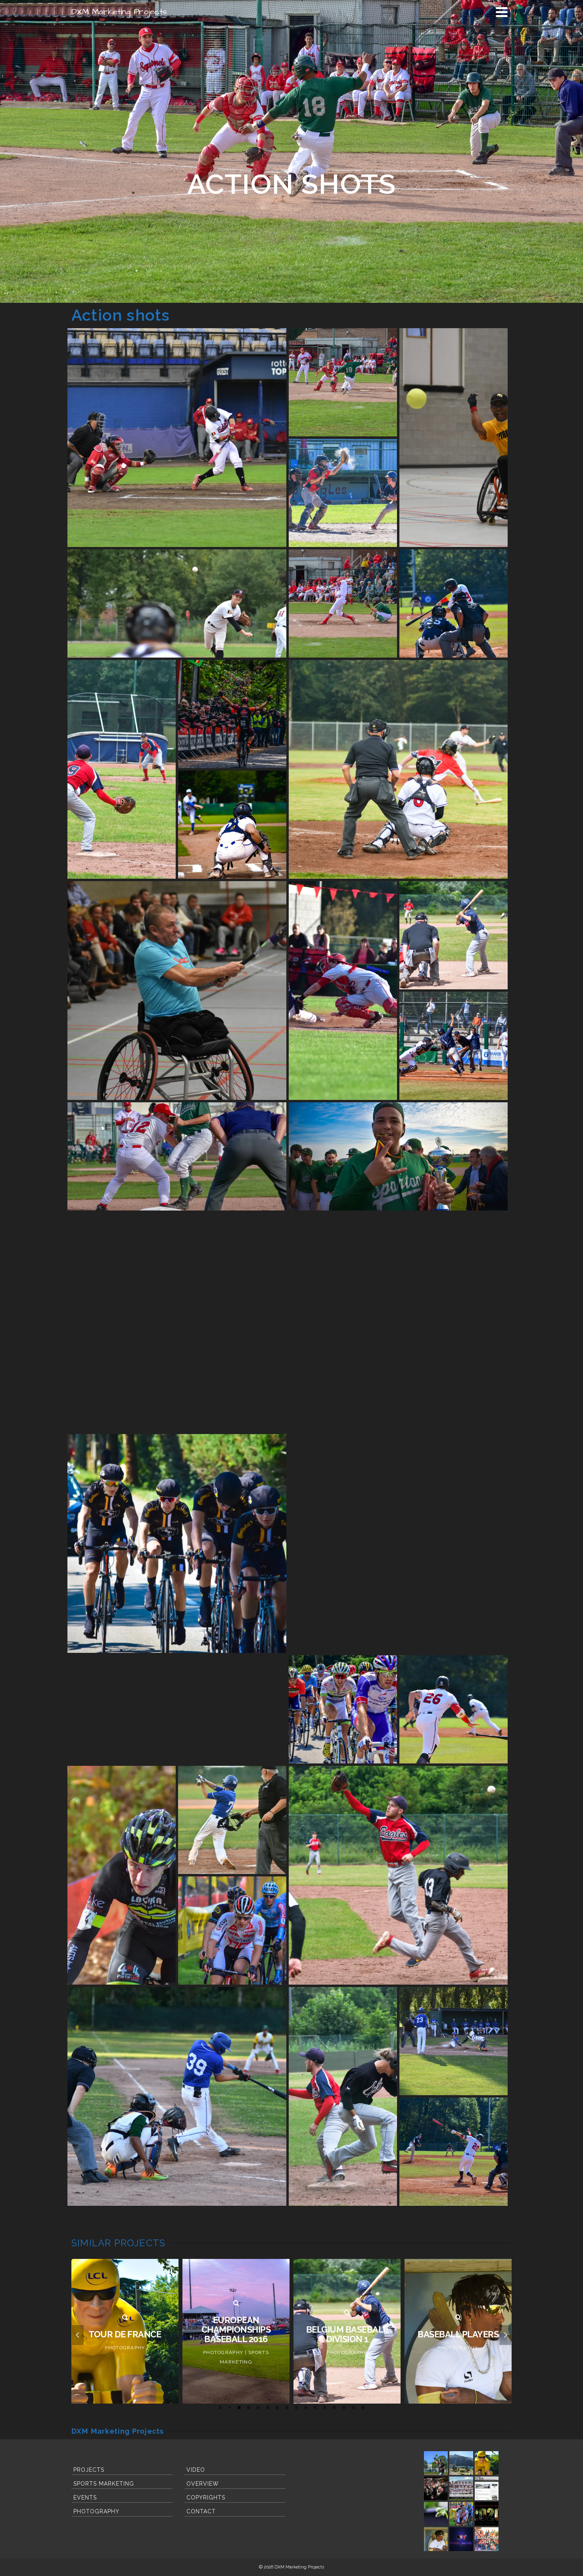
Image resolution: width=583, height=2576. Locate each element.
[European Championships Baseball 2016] (125, 2303)
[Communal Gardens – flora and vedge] (436, 2514)
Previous (78, 2335)
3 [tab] (239, 2408)
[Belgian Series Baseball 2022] (436, 2463)
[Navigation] (502, 12)
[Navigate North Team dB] (487, 2488)
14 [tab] (344, 2408)
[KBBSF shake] (461, 2539)
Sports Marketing (104, 2484)
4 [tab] (249, 2408)
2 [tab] (230, 2408)
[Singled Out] (458, 2318)
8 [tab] (287, 2408)
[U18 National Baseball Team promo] (461, 2488)
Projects (89, 2470)
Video (196, 2470)
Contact (201, 2511)
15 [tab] (353, 2408)
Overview (203, 2484)
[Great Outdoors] (461, 2463)
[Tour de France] (487, 2463)
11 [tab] (315, 2408)
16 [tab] (363, 2408)
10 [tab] (306, 2408)
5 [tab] (258, 2408)
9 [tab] (296, 2408)
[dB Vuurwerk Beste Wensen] (487, 2514)
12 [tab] (325, 2408)
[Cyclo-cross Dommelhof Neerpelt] (461, 2514)
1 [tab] (220, 2408)
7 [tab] (277, 2408)
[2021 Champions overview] (487, 2539)
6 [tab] (268, 2408)
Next (505, 2335)
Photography (96, 2511)
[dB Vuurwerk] (436, 2488)
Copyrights (206, 2498)
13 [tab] (334, 2408)
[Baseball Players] (347, 2318)
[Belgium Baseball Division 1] (236, 2313)
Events (85, 2498)
